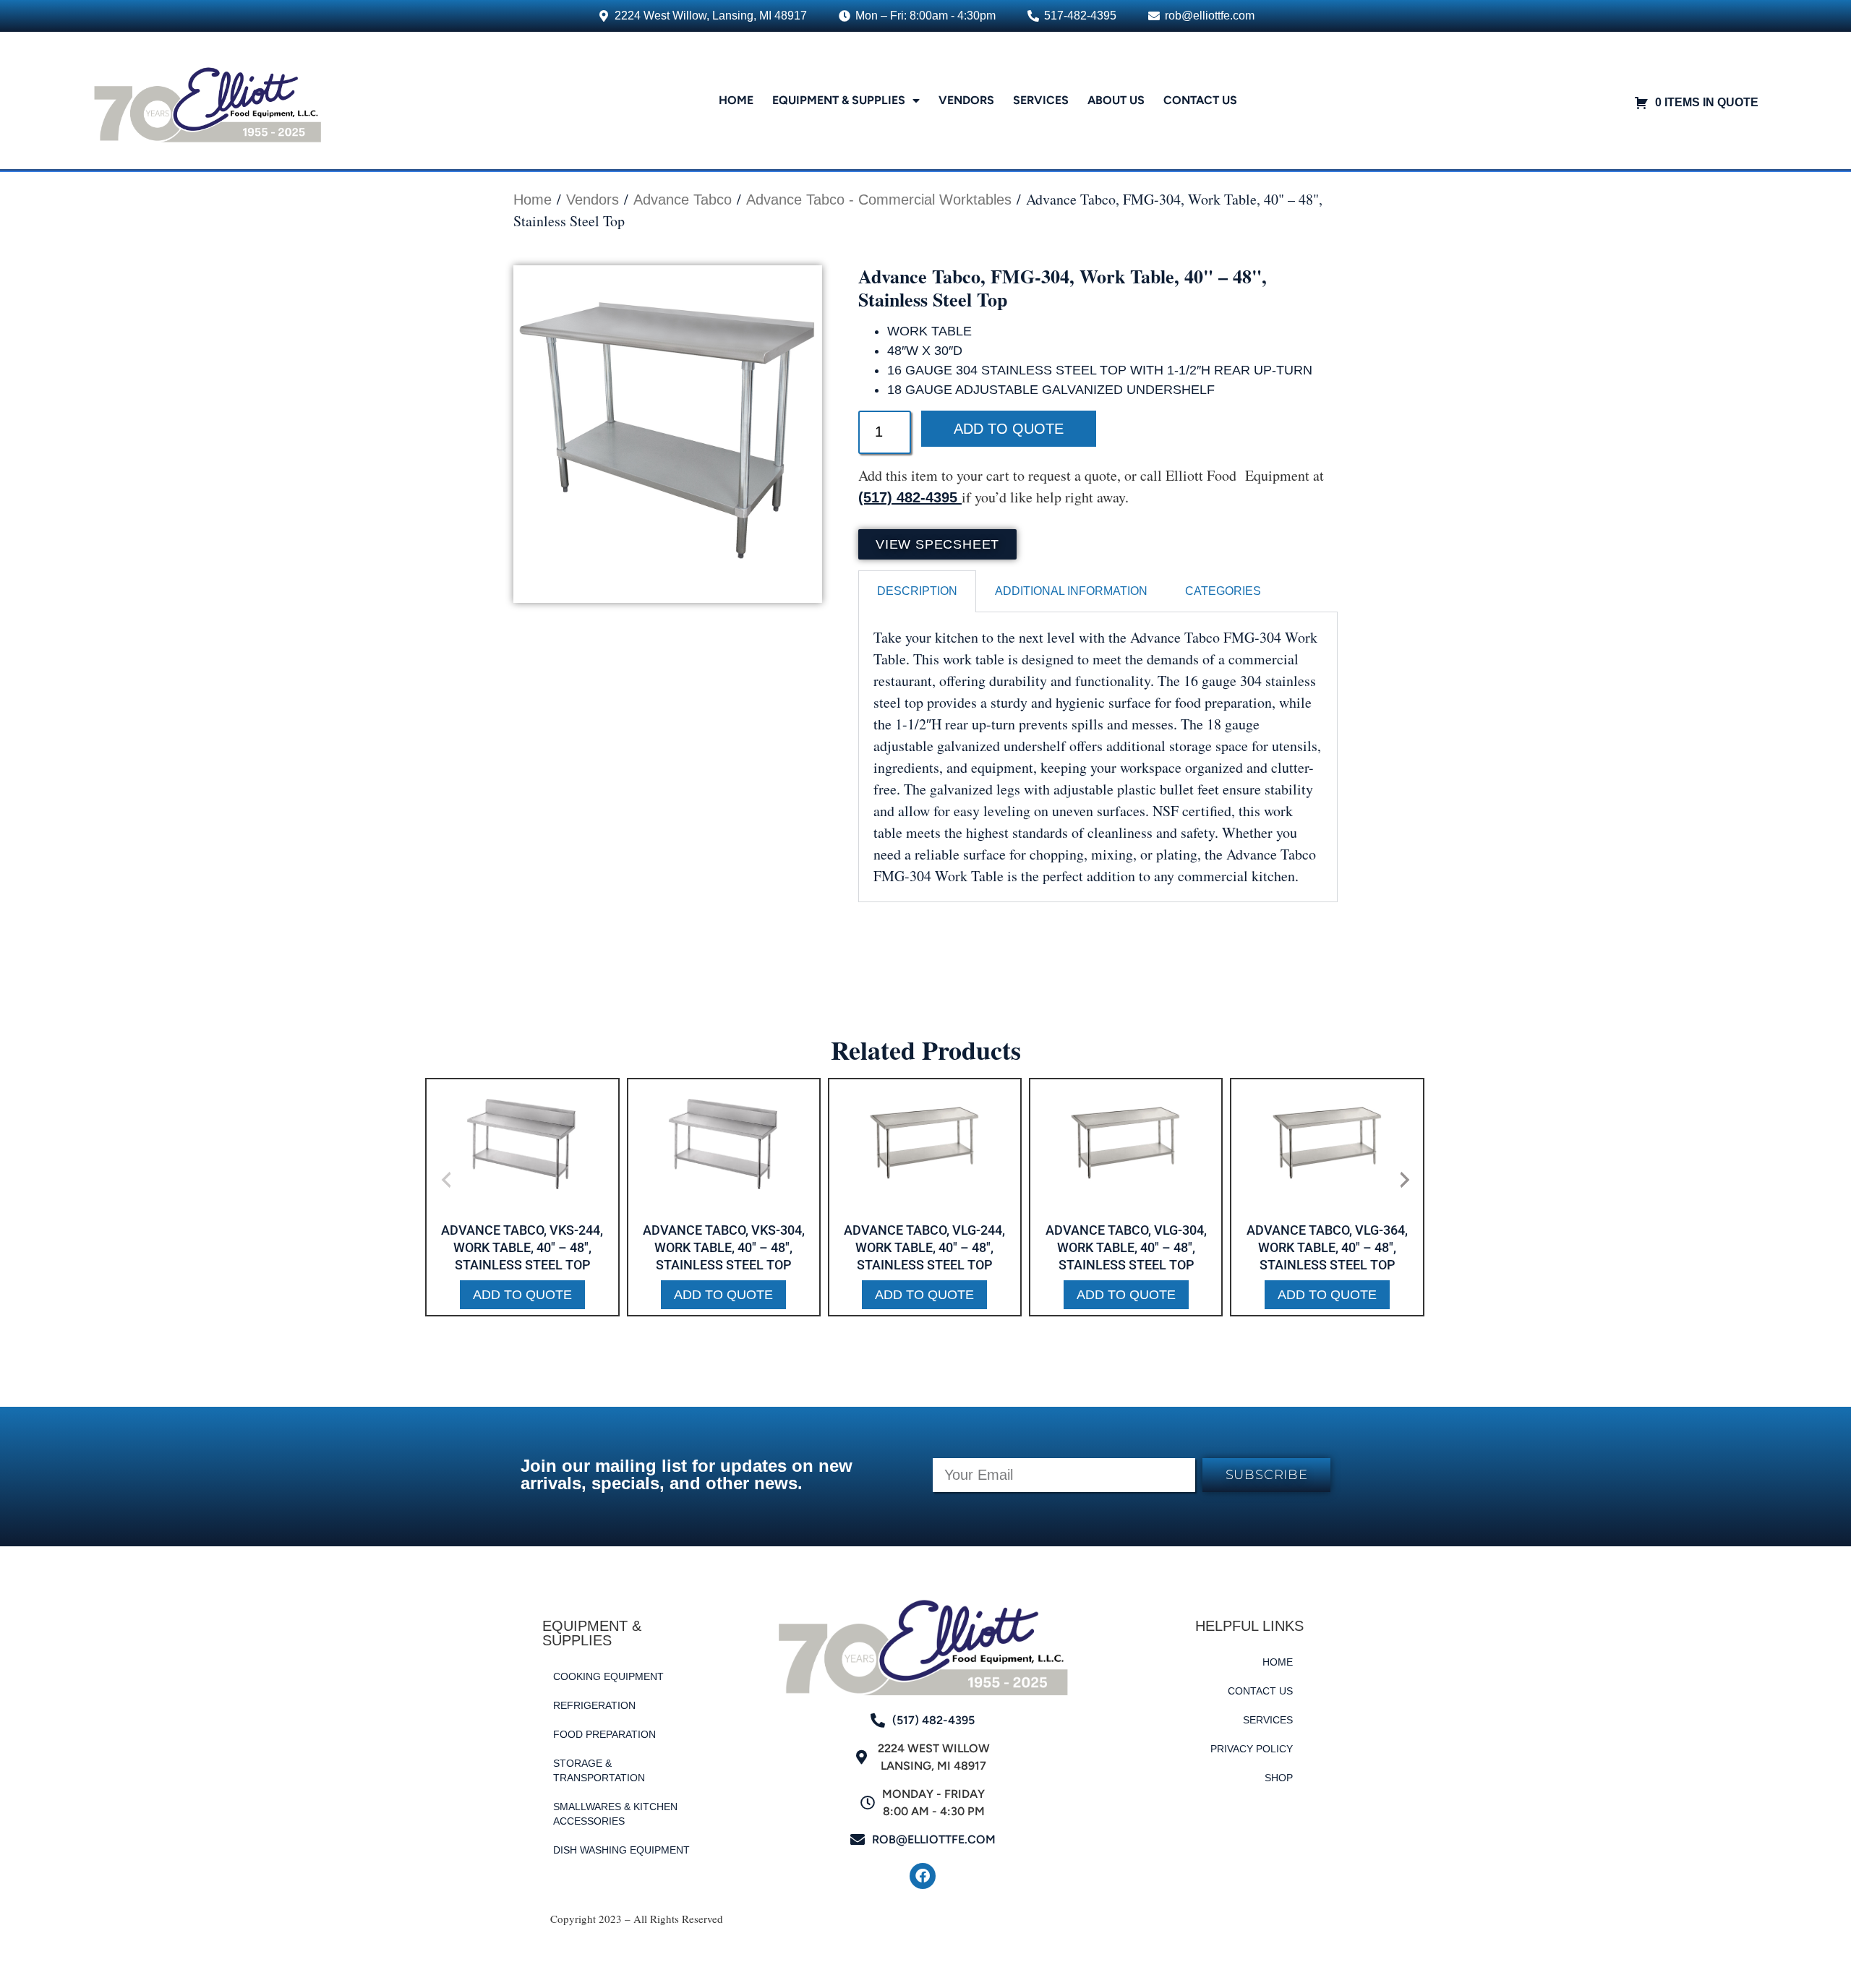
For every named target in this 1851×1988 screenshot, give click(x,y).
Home (736, 100)
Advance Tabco (683, 200)
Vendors (966, 100)
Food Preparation (604, 1734)
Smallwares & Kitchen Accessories (615, 1814)
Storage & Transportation (599, 1770)
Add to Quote (1009, 429)
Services (1041, 100)
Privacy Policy (1252, 1749)
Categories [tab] (1223, 591)
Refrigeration (594, 1705)
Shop (1279, 1778)
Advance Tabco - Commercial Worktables (879, 200)
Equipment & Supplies (839, 100)
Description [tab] (917, 591)
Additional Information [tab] (1071, 591)
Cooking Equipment (608, 1676)
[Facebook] (923, 1876)
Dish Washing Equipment (621, 1850)
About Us (1116, 100)
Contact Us (1200, 100)
